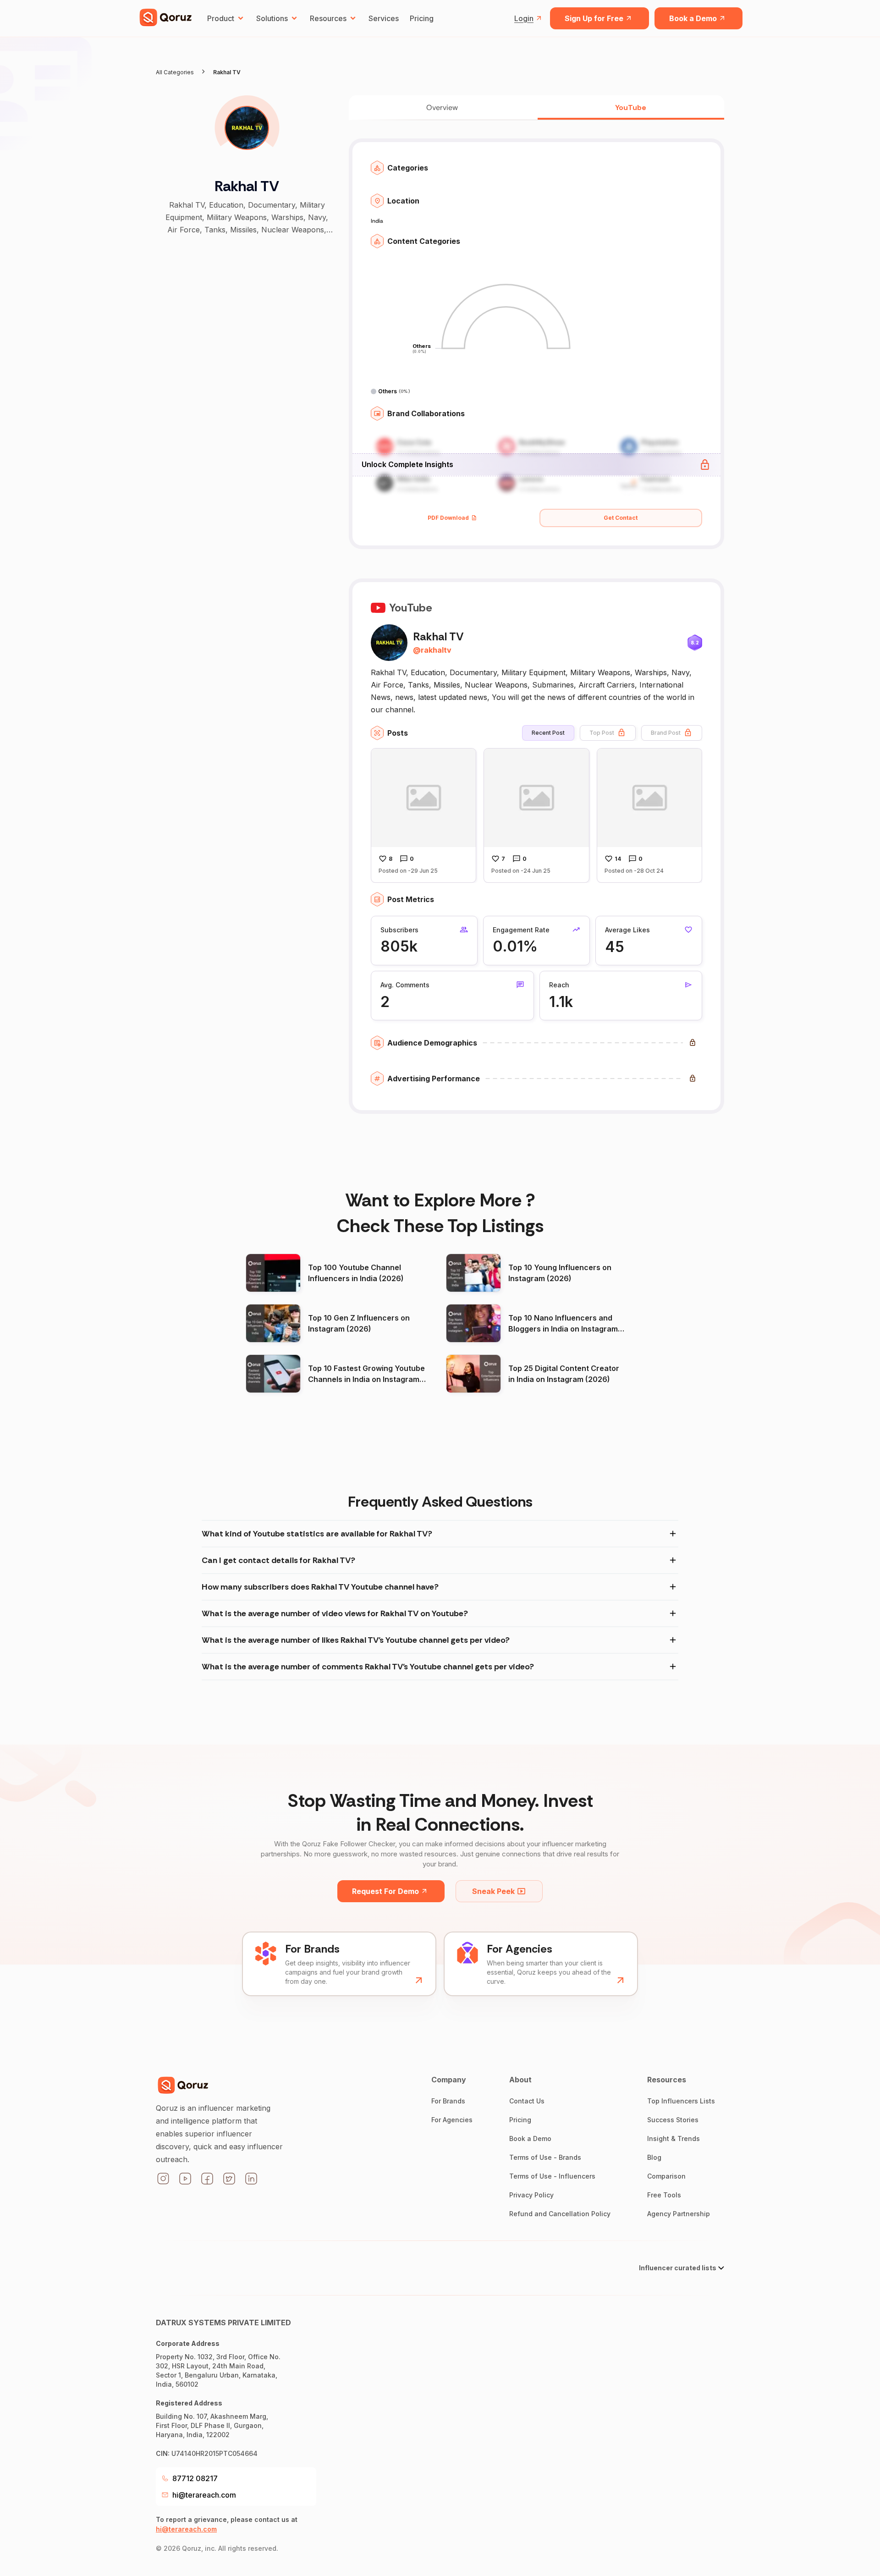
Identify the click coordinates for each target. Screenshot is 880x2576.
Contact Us (527, 2101)
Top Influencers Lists (681, 2101)
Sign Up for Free (594, 18)
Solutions (272, 18)
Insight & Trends (674, 2138)
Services (384, 18)
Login (524, 18)
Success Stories (673, 2120)
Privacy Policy (531, 2195)
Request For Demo (385, 1891)
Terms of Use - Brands (545, 2157)
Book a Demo (693, 18)
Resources (328, 18)
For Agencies (452, 2120)
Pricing (422, 18)
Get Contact (621, 518)
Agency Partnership (679, 2214)
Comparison (666, 2176)
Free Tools (664, 2195)
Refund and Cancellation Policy (560, 2214)
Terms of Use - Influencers (552, 2176)
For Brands (448, 2101)
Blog (654, 2157)
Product (221, 18)
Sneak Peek (493, 1891)
